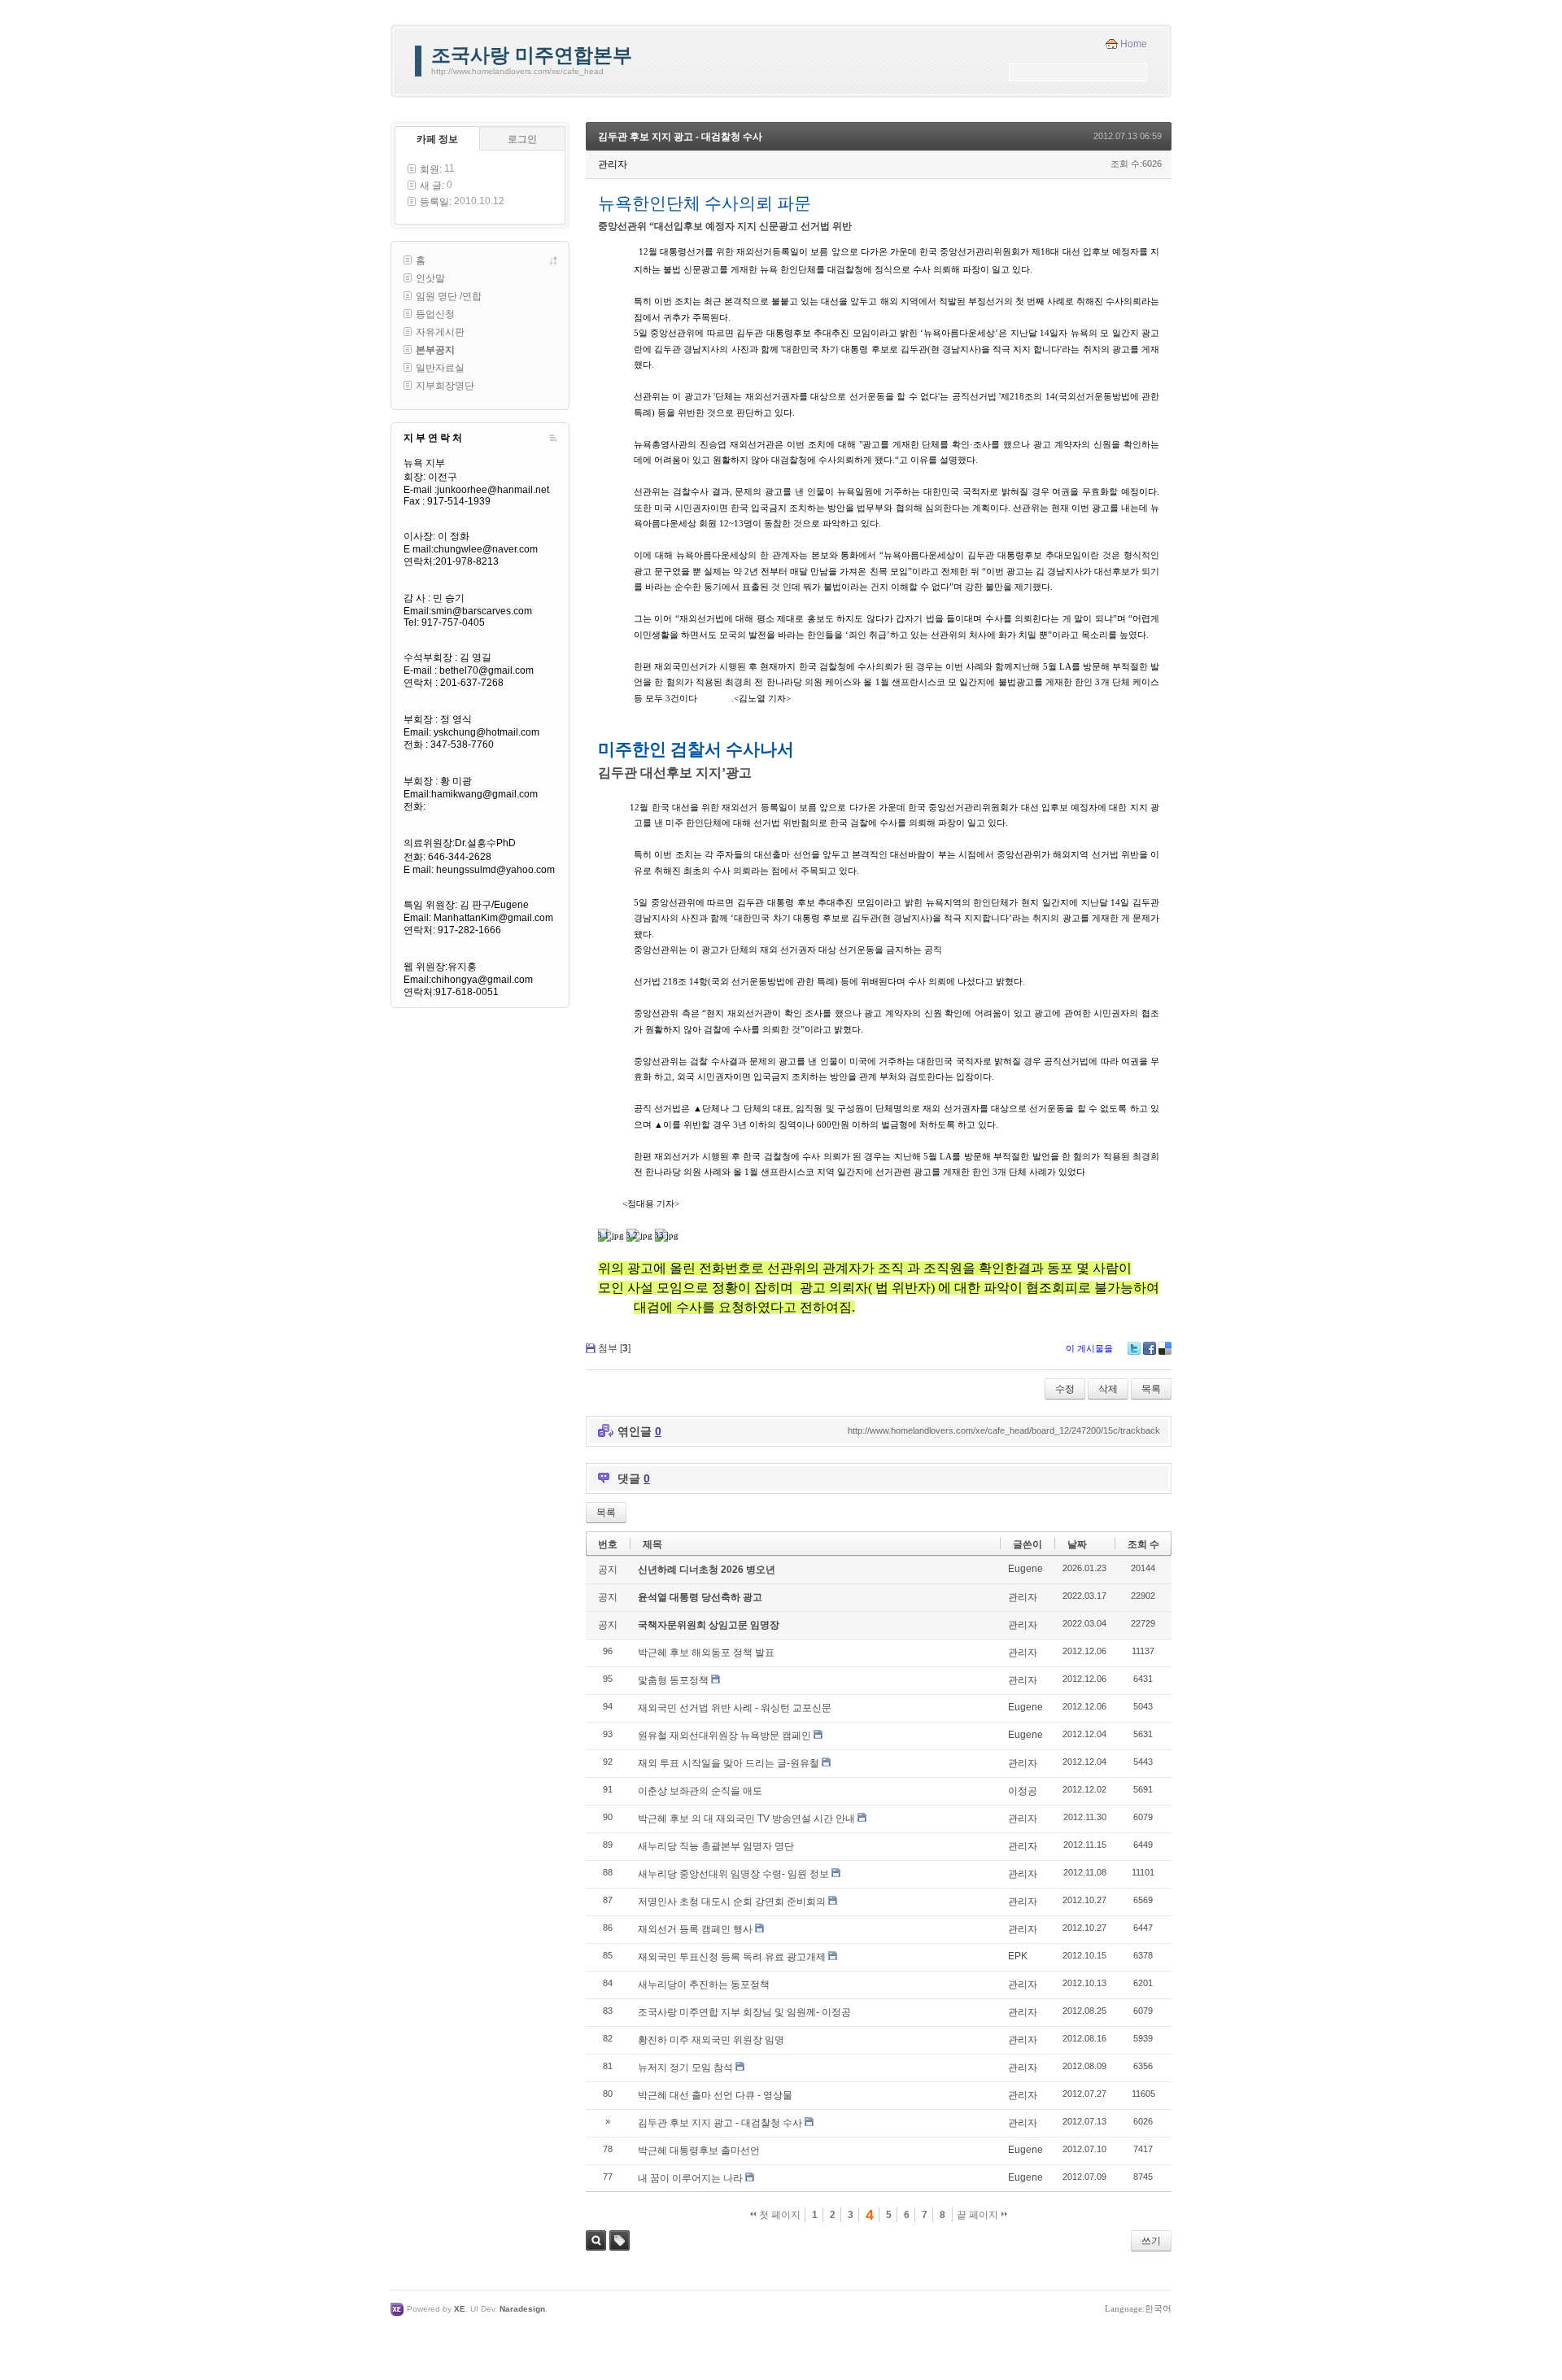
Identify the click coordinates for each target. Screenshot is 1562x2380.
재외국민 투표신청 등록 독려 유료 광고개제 (732, 1957)
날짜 (1077, 1544)
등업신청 (435, 314)
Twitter (1134, 1348)
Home (1134, 44)
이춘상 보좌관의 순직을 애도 (700, 1791)
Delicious (1165, 1348)
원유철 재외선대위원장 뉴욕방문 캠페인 (724, 1736)
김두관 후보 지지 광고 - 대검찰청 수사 (680, 137)
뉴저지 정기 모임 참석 (685, 2068)
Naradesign (522, 2309)
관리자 (1023, 1597)
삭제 (1108, 1389)
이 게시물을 (1089, 1348)
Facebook (1150, 1348)
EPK (1018, 1956)
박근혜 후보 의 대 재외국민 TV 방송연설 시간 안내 (746, 1819)
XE (460, 2309)
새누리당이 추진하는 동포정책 (704, 1985)
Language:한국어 (1138, 2308)
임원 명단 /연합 (449, 296)
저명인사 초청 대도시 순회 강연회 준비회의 (732, 1902)
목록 (1151, 1389)
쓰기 (1151, 2241)
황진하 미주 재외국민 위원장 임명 (711, 2040)
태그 (620, 2240)
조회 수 (1143, 1544)
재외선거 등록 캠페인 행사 (695, 1929)
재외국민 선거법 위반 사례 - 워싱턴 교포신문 (735, 1708)
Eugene (1025, 1569)
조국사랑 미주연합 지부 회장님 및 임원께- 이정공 (744, 2012)
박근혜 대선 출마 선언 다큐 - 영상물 (715, 2095)
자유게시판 (440, 332)
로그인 (522, 139)
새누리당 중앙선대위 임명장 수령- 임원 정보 (733, 1874)
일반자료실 (440, 368)
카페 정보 (437, 139)
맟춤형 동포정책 (673, 1680)
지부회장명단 (445, 386)
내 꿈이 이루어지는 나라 (690, 2178)
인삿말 (430, 278)
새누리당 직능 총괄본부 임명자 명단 (716, 1846)
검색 (596, 2240)
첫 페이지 (779, 2215)
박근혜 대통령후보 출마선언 (699, 2151)
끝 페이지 (979, 2215)
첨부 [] (614, 1348)
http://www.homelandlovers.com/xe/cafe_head (517, 71)
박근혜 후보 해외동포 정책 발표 (706, 1653)
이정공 (1023, 1791)
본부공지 (435, 350)
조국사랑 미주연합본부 (532, 55)
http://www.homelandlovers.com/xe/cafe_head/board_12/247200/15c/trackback (1004, 1430)
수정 (1065, 1389)
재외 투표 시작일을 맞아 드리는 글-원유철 (729, 1763)
